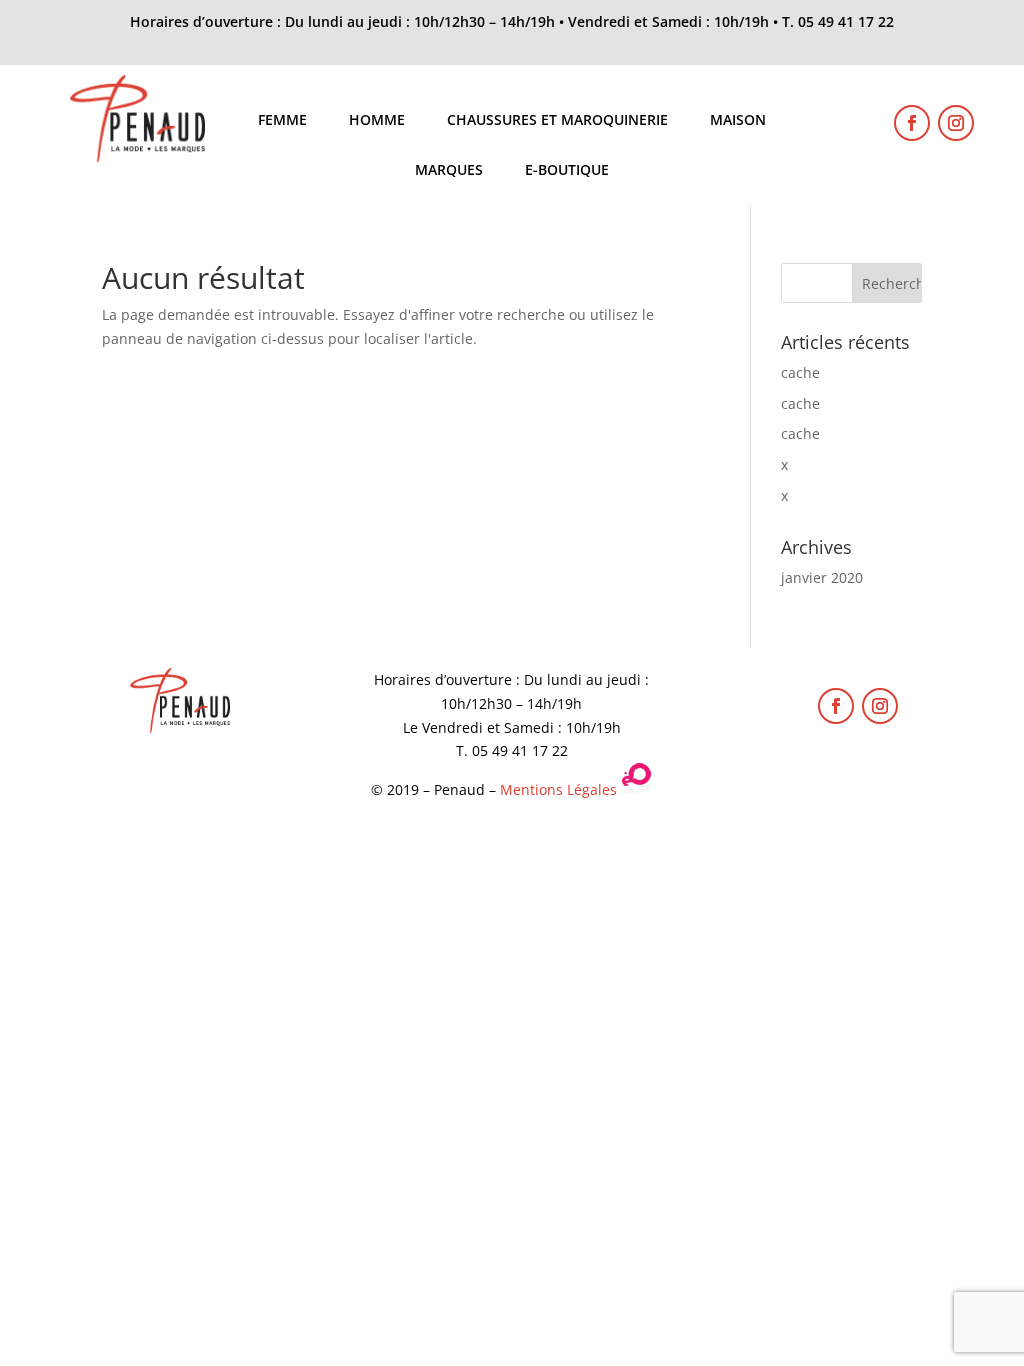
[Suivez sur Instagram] (956, 123)
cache (800, 372)
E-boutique (567, 171)
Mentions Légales (558, 789)
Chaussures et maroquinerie (557, 121)
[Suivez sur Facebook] (912, 123)
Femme (282, 121)
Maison (738, 121)
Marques (449, 171)
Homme (377, 121)
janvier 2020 (822, 577)
